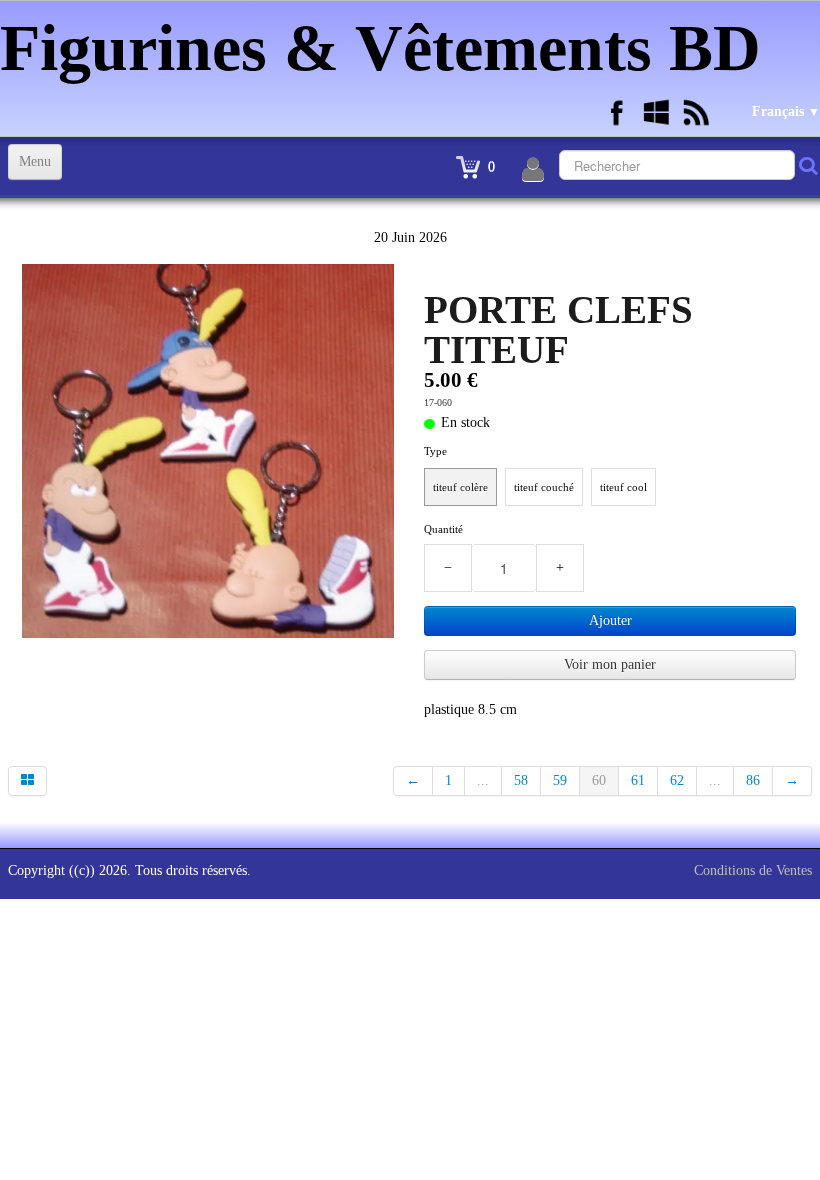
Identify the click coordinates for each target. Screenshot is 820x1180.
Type (435, 451)
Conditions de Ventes (753, 870)
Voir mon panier (610, 664)
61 (638, 780)
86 (753, 780)
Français (786, 111)
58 (521, 780)
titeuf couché (544, 487)
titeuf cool (623, 487)
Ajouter (610, 620)
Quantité (443, 529)
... (483, 780)
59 (560, 780)
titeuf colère (460, 487)
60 (599, 780)
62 (677, 780)
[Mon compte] (533, 170)
